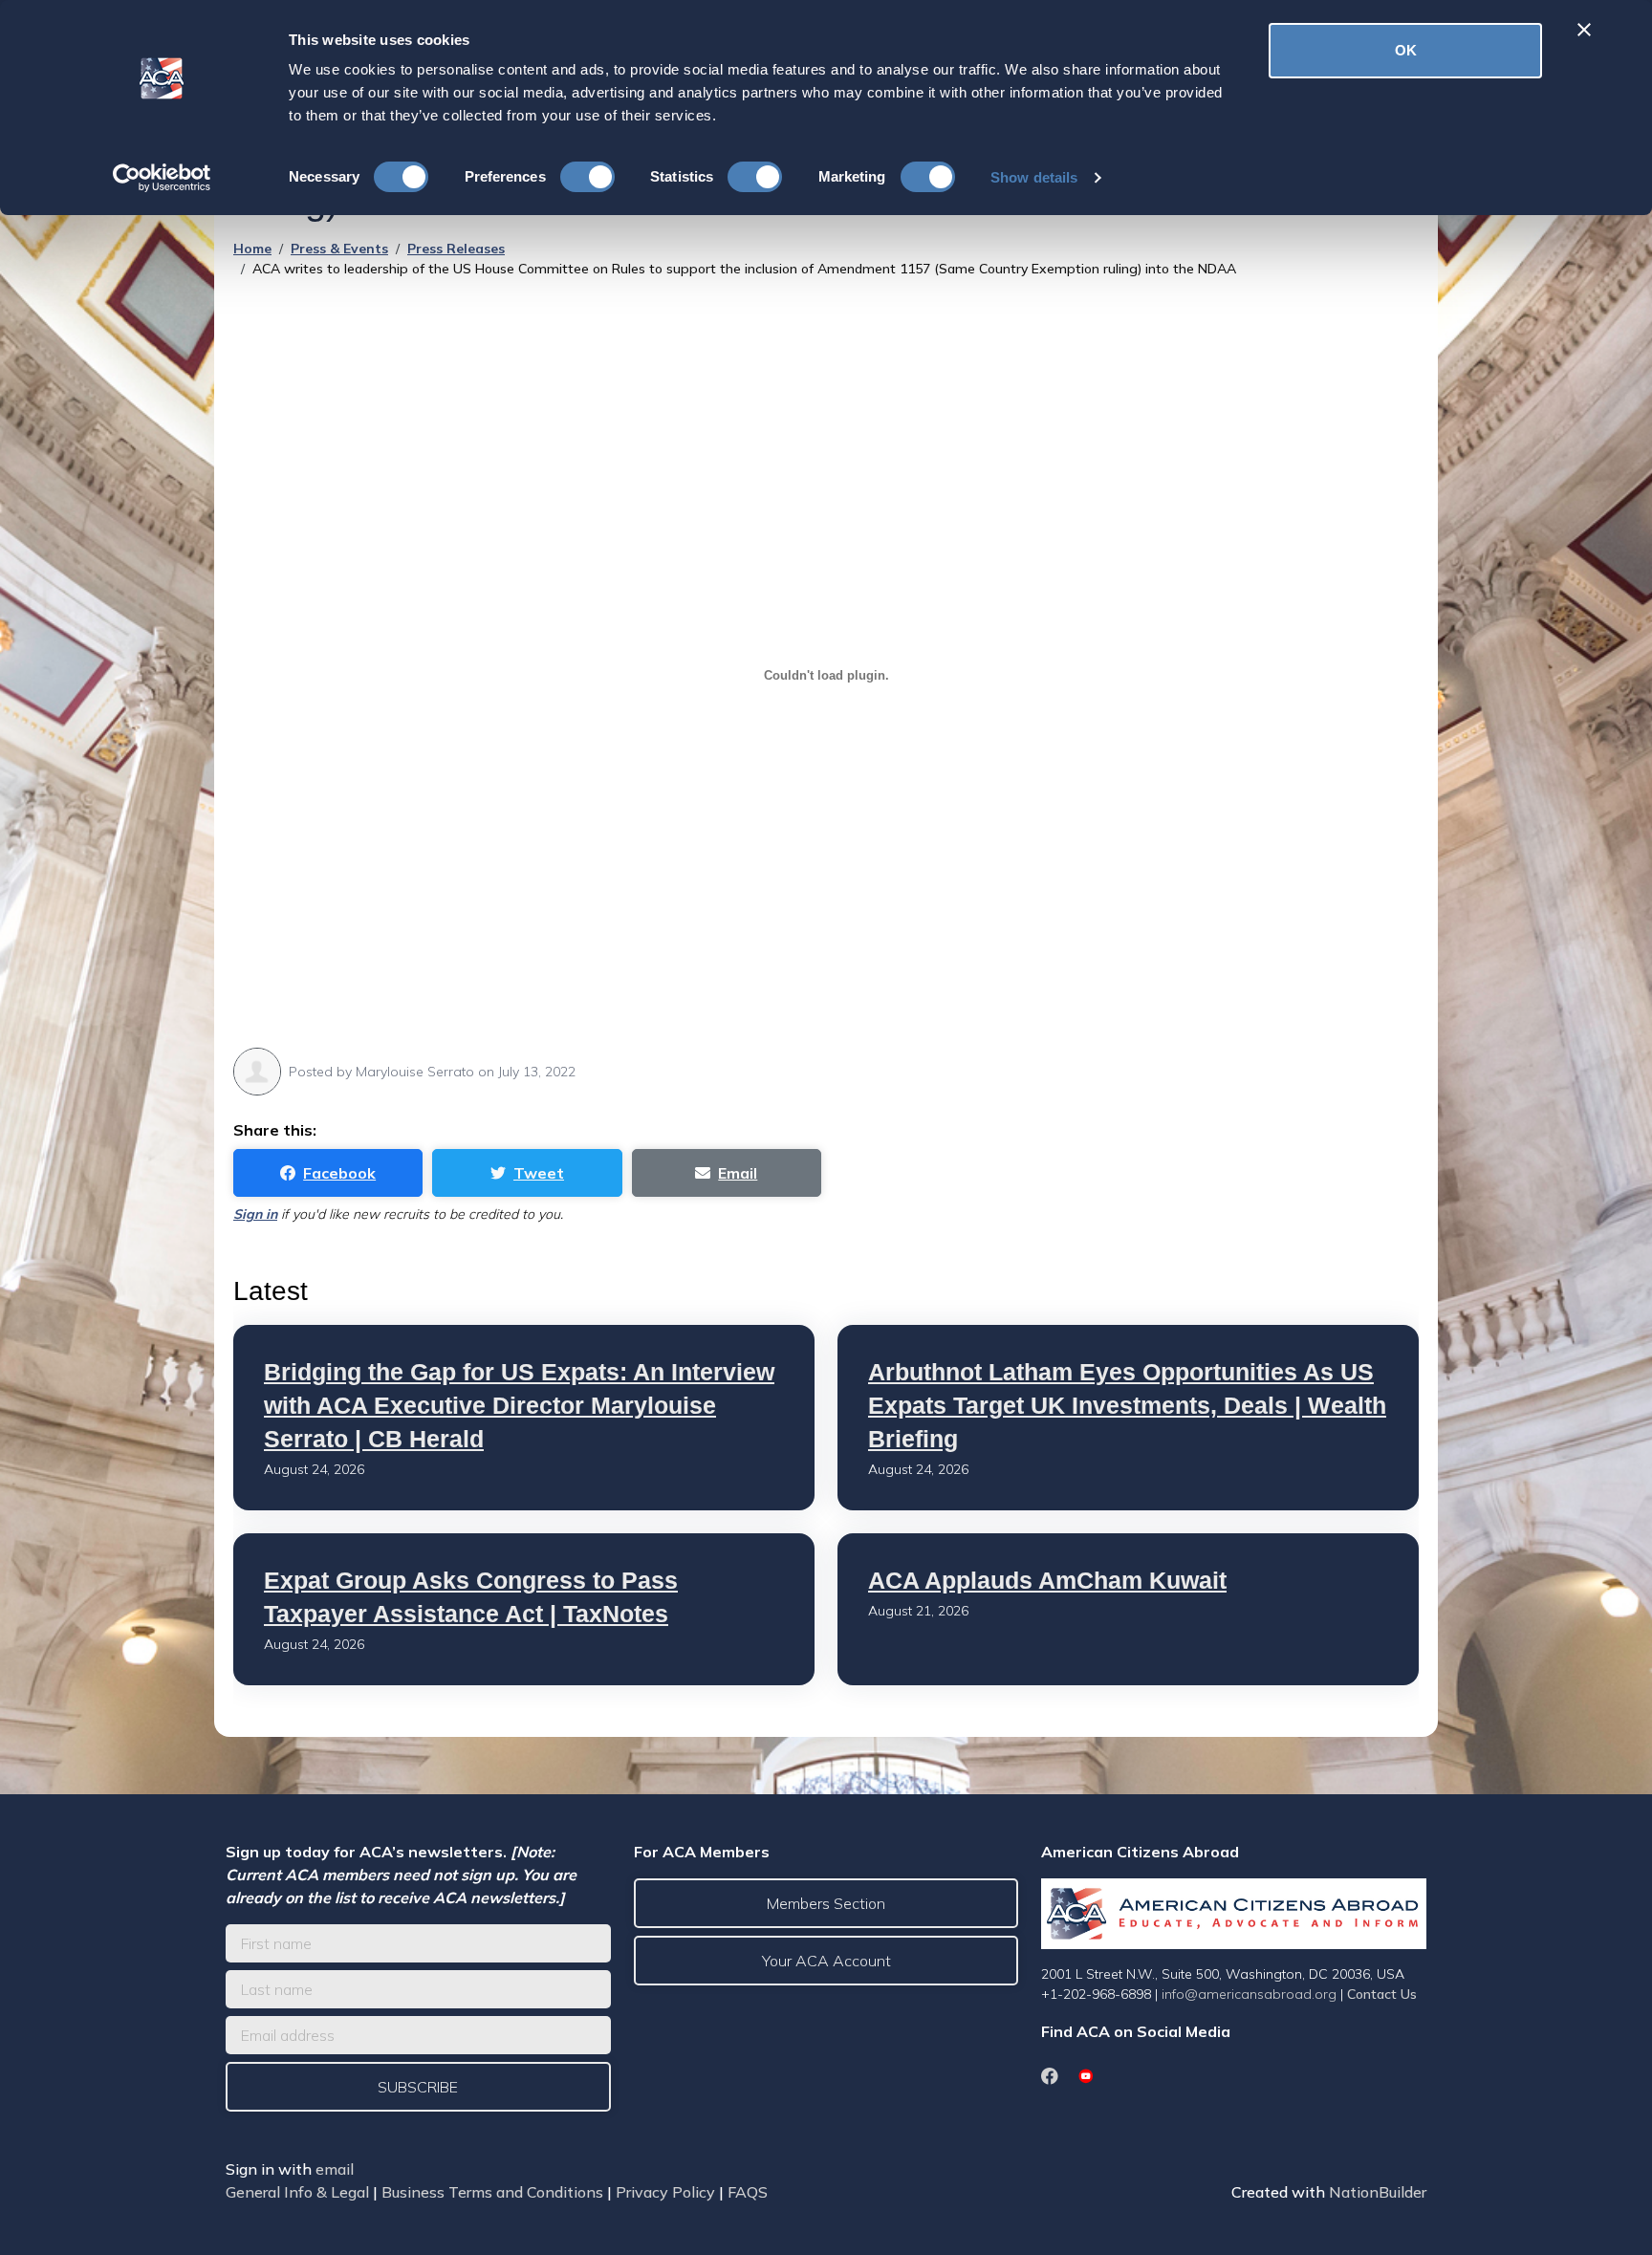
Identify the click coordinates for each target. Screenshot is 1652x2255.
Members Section (826, 1903)
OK (1406, 50)
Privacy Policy (665, 2192)
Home (252, 249)
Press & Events (339, 249)
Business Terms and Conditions (492, 2192)
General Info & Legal (297, 2192)
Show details (1034, 177)
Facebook (339, 1173)
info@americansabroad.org (1249, 1994)
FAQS (748, 2192)
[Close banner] (1584, 30)
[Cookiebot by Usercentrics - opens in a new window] (162, 178)
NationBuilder (1378, 2192)
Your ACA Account (826, 1961)
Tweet (539, 1173)
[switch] (587, 177)
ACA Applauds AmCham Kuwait (1047, 1580)
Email (738, 1173)
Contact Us (1382, 1994)
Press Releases (456, 249)
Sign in (255, 1214)
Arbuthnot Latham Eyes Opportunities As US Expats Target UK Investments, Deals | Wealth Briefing (1127, 1405)
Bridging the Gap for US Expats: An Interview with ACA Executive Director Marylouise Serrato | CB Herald (519, 1405)
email (335, 2169)
